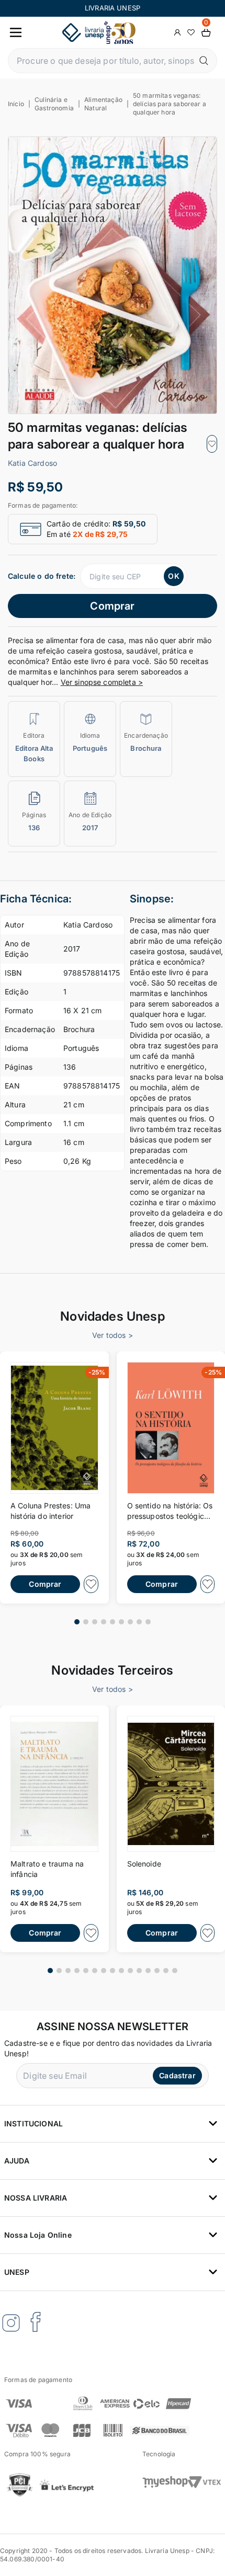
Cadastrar (177, 2075)
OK (173, 576)
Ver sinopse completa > (102, 682)
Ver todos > (113, 1335)
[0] (206, 33)
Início (16, 104)
